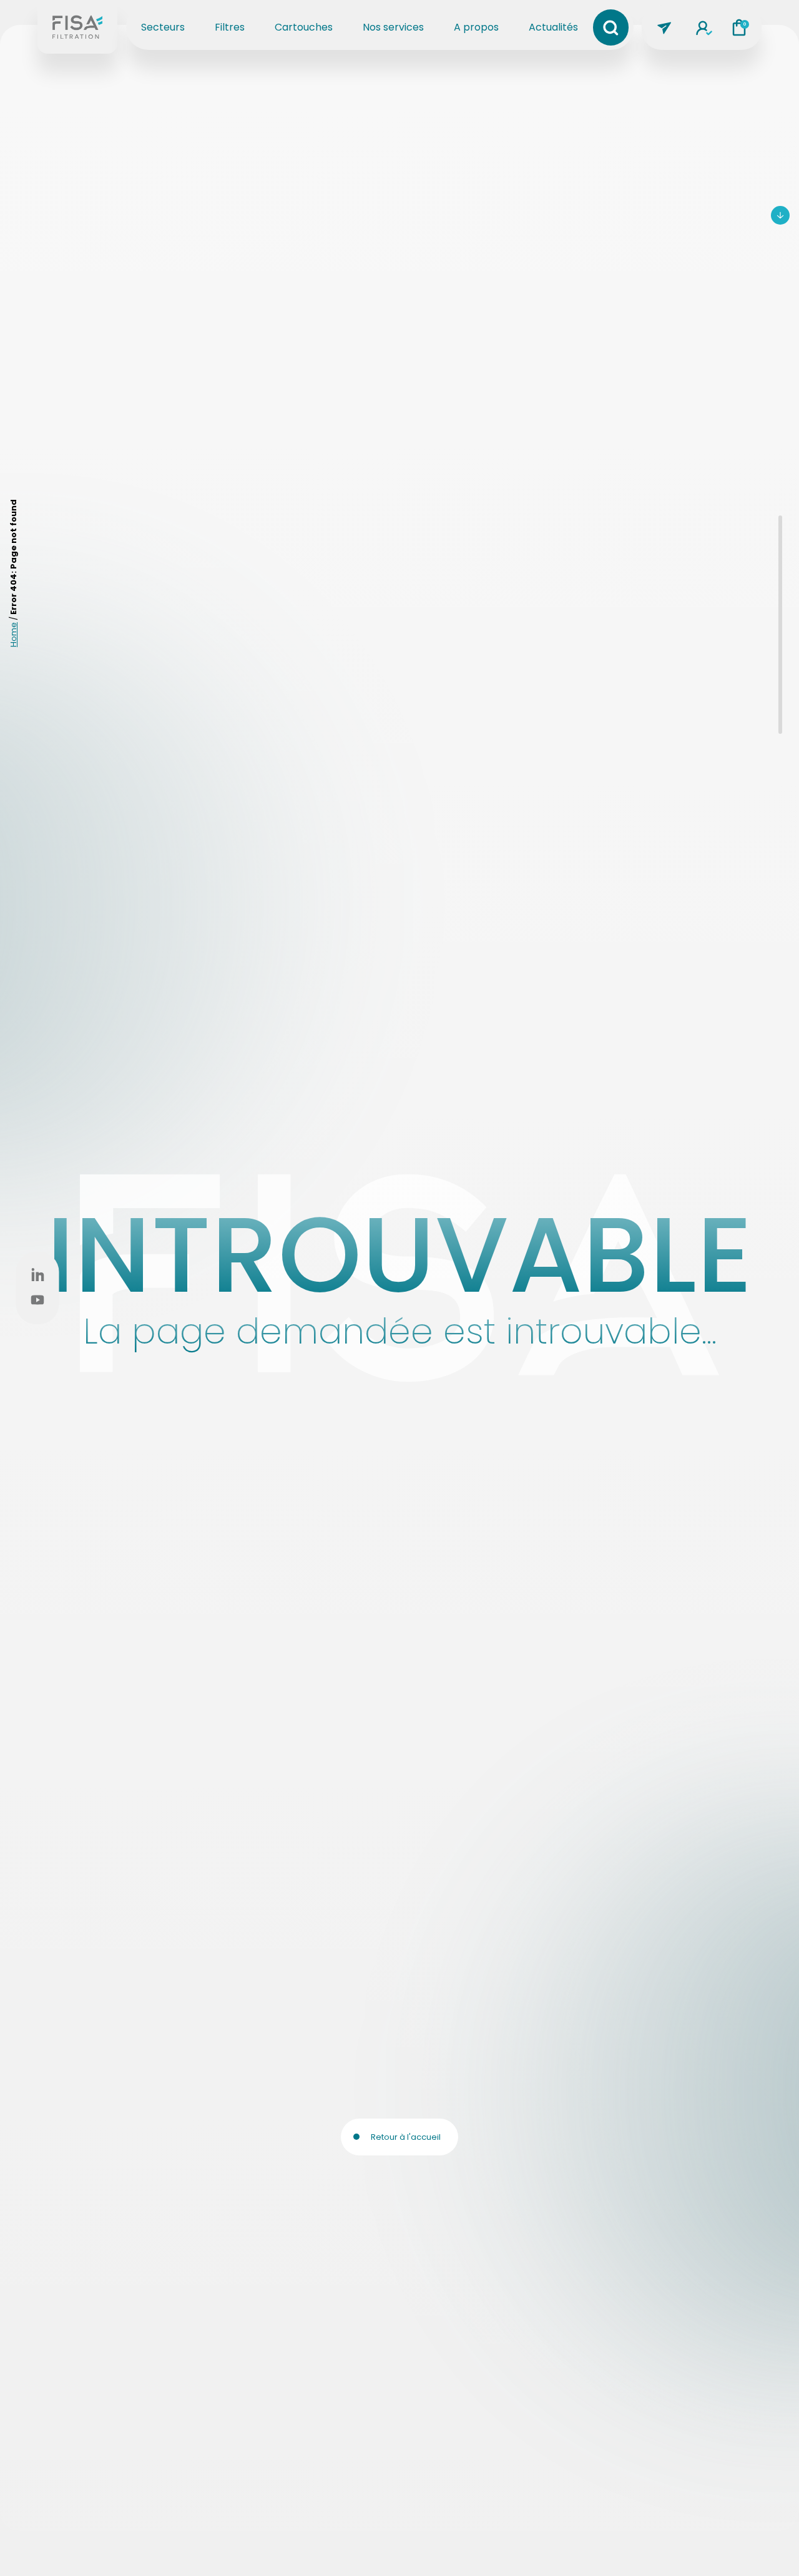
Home (13, 635)
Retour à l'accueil (406, 2137)
